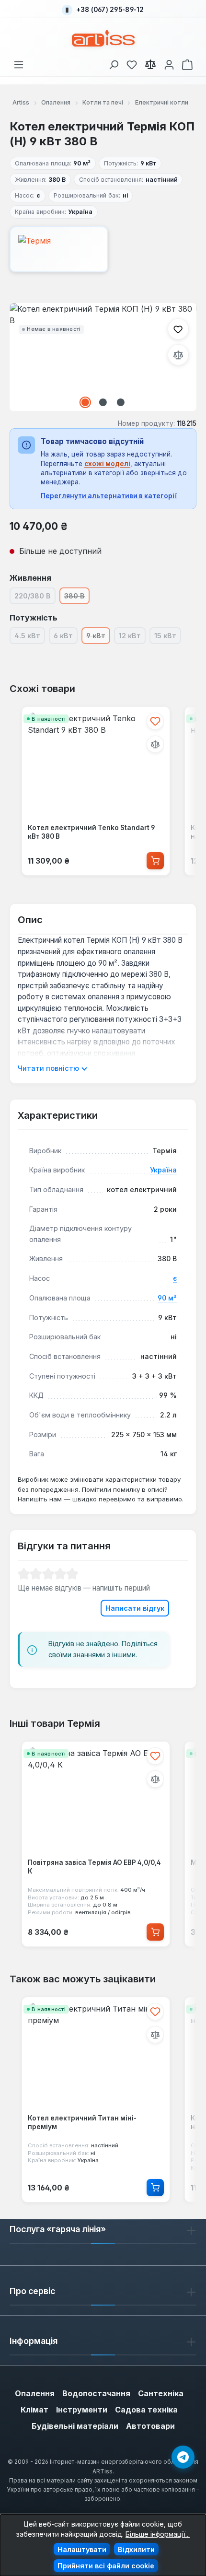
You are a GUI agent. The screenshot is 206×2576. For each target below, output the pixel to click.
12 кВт (132, 637)
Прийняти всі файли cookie (106, 2566)
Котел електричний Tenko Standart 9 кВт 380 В (91, 832)
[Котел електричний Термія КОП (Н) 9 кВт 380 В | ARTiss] (103, 357)
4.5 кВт (30, 637)
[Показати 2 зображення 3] (103, 402)
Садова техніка (146, 2410)
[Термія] (103, 249)
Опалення (35, 2393)
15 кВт (168, 637)
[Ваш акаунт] (169, 63)
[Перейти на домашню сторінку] (103, 38)
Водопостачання (96, 2393)
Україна (163, 1170)
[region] (103, 357)
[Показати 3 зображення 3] (121, 402)
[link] (132, 63)
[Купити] (155, 861)
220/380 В (35, 597)
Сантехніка (161, 2393)
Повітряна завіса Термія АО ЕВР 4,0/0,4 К (94, 1867)
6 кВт (66, 637)
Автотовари (150, 2426)
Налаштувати (82, 2549)
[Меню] (19, 63)
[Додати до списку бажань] (178, 329)
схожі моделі (107, 464)
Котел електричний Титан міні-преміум (82, 2122)
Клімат (34, 2410)
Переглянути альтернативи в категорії (109, 496)
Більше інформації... (158, 2534)
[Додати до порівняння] (178, 355)
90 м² (167, 1298)
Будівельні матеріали (75, 2426)
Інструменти (82, 2410)
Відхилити (136, 2549)
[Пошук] (114, 63)
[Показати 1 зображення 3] (85, 402)
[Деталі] (155, 2188)
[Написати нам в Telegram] (183, 2457)
